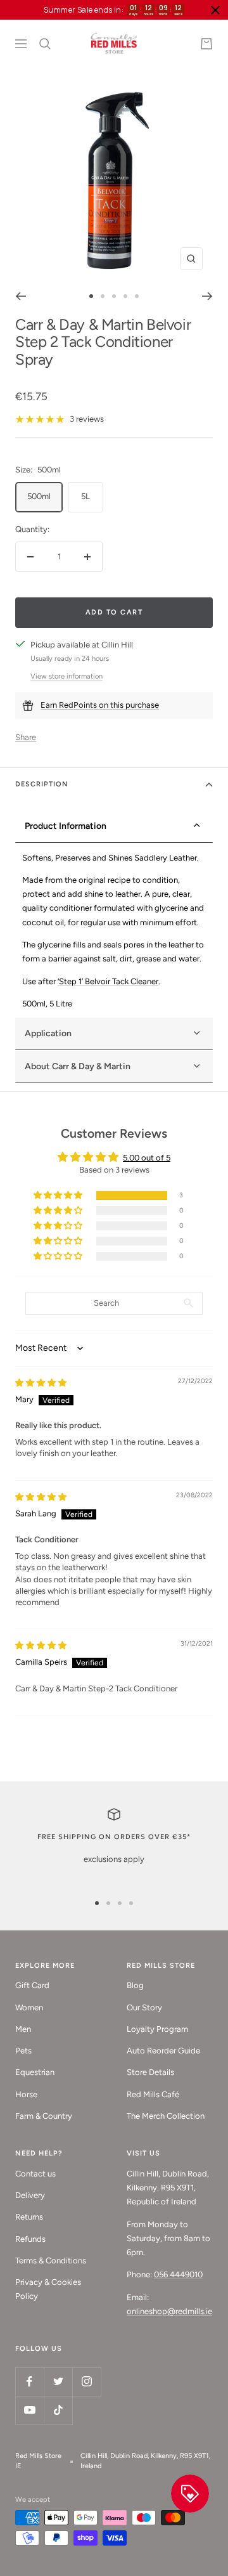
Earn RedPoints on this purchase (100, 705)
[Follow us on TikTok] (58, 2410)
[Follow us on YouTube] (29, 2410)
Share (26, 737)
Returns (29, 2217)
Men (23, 2029)
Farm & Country (44, 2116)
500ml (39, 496)
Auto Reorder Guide (163, 2051)
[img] (41, 1383)
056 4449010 (178, 2274)
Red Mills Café (153, 2094)
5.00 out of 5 (147, 1158)
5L (85, 496)
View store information (66, 676)
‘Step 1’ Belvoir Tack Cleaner (108, 981)
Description (42, 784)
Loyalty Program (157, 2029)
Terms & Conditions (51, 2261)
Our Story (144, 2007)
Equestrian (35, 2072)
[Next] (207, 296)
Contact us (35, 2174)
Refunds (30, 2239)
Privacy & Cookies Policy (48, 2289)
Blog (135, 1985)
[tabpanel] (114, 931)
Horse (26, 2094)
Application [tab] (48, 1033)
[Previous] (21, 296)
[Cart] (206, 44)
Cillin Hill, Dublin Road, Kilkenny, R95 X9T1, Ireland (145, 2461)
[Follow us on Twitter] (58, 2382)
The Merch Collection (166, 2116)
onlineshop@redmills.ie (169, 2311)
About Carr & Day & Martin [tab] (78, 1066)
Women (29, 2007)
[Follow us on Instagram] (86, 2382)
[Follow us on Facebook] (29, 2382)
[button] (59, 1196)
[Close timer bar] (215, 10)
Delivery (30, 2195)
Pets (23, 2051)
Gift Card (32, 1985)
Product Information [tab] (66, 826)
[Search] (45, 44)
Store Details (150, 2072)
